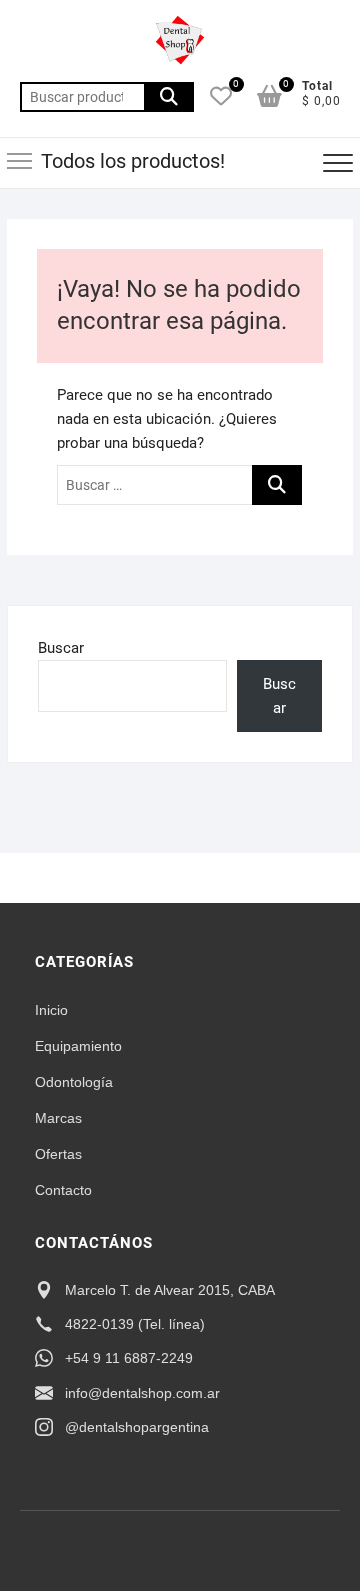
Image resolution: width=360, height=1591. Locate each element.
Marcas (58, 1118)
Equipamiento (78, 1046)
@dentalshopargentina (137, 1427)
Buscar (169, 97)
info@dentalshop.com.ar (142, 1393)
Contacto (63, 1190)
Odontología (74, 1082)
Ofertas (58, 1154)
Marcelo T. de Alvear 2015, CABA (170, 1290)
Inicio (51, 1010)
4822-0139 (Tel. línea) (135, 1324)
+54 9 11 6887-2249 (129, 1358)
